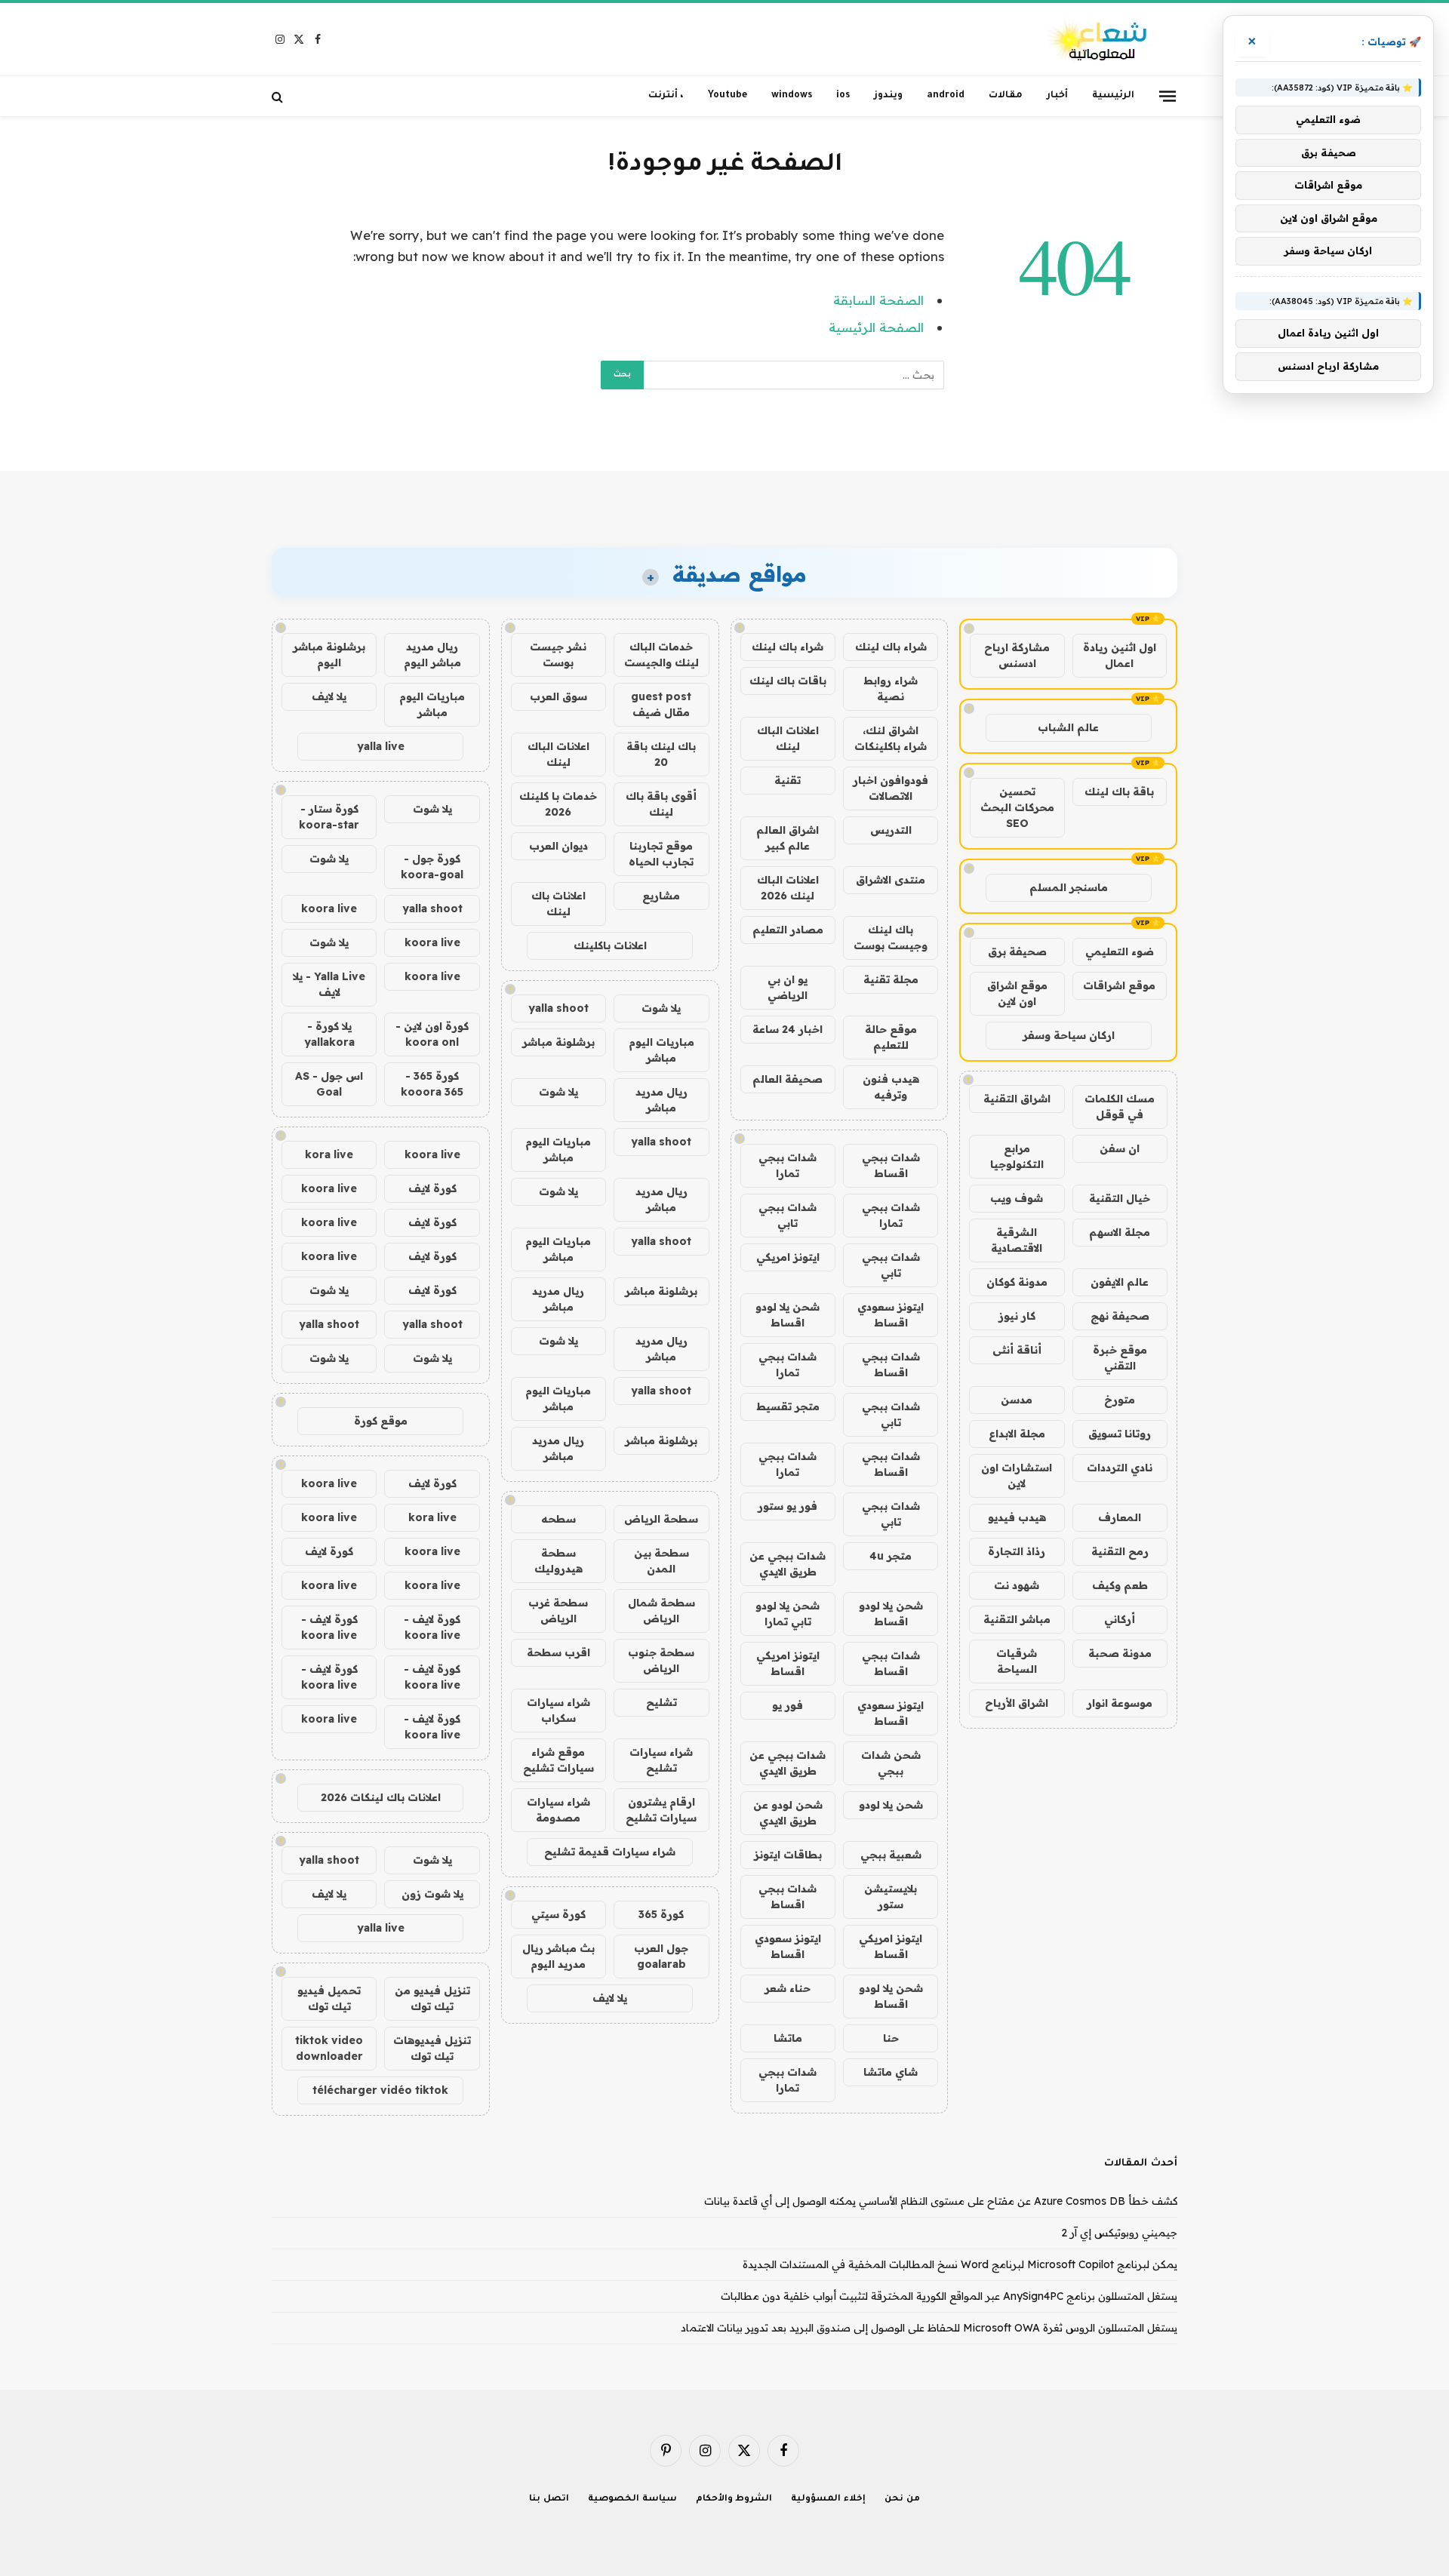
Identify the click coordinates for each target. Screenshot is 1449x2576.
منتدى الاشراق (891, 880)
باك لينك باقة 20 (661, 754)
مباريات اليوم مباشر (661, 1050)
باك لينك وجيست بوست (891, 938)
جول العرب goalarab (661, 1956)
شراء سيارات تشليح (661, 1760)
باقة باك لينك (1119, 792)
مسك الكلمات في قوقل (1120, 1107)
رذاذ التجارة (1017, 1551)
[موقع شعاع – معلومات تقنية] (1098, 40)
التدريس (891, 830)
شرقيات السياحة (1017, 1661)
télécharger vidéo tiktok (380, 2090)
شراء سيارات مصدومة (558, 1810)
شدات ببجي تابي (788, 1215)
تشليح (661, 1702)
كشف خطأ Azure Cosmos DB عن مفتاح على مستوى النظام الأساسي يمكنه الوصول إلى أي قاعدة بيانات (941, 2201)
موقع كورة (381, 1421)
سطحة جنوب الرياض (661, 1660)
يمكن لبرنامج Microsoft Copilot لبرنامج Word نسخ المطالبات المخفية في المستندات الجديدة (960, 2264)
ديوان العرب (558, 846)
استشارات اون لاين (1017, 1476)
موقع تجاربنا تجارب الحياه (661, 854)
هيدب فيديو (1017, 1517)
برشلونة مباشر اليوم (329, 655)
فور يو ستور (788, 1506)
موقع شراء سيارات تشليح (558, 1760)
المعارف (1120, 1517)
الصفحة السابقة (878, 300)
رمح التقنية (1120, 1551)
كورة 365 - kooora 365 (432, 1084)
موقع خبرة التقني (1120, 1358)
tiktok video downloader (329, 2048)
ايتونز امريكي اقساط (788, 1663)
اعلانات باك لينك (558, 904)
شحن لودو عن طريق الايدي (788, 1813)
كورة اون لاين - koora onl (432, 1034)
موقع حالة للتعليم (891, 1037)
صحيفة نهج (1120, 1316)
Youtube (728, 96)
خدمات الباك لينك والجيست (661, 655)
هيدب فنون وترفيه (891, 1087)
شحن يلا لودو (891, 1805)
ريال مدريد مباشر (661, 1100)
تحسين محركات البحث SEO (1017, 807)
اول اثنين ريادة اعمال (1120, 655)
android (946, 96)
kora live (329, 1154)
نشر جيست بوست (558, 655)
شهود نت (1017, 1585)
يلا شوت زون (432, 1894)
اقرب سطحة (558, 1652)
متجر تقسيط (788, 1406)
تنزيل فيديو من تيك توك (432, 1998)
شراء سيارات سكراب (558, 1710)
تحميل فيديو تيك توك (329, 1998)
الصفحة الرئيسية (876, 327)
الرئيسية (1113, 96)
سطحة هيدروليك (558, 1561)
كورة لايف (432, 1188)
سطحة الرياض (661, 1519)
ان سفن (1120, 1148)
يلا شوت (661, 1008)
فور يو (788, 1705)
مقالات (1006, 96)
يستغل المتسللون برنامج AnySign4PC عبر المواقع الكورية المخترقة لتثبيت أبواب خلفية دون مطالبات (949, 2296)
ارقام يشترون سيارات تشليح (661, 1810)
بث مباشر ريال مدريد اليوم (558, 1956)
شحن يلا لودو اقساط (788, 1315)
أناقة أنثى (1017, 1350)
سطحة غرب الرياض (558, 1611)
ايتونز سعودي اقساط (891, 1315)
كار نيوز (1017, 1316)
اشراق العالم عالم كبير (788, 838)
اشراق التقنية (1017, 1099)
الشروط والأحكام (734, 2499)
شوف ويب (1017, 1198)
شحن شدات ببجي (891, 1763)
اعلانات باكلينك (610, 945)
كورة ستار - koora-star (329, 817)
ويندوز (888, 96)
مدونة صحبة (1120, 1653)
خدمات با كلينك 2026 (558, 804)
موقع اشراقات (1119, 985)
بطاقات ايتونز (788, 1855)
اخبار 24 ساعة (788, 1029)
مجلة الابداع (1017, 1434)
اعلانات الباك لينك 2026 (788, 888)
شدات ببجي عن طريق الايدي (788, 1564)
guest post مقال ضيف (661, 704)
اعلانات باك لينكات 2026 (381, 1797)
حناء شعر (788, 1988)
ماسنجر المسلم (1069, 887)
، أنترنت (666, 96)
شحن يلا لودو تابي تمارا (788, 1614)
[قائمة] (1168, 96)
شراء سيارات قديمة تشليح (610, 1852)
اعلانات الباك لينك (788, 738)
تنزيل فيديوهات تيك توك (432, 2048)
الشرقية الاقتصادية (1017, 1240)
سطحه (558, 1519)
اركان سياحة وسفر (1069, 1035)
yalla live (381, 746)
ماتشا (788, 2038)
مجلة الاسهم (1120, 1232)
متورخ (1120, 1400)
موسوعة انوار (1120, 1703)
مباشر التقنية (1017, 1619)
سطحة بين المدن (661, 1561)
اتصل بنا (549, 2499)
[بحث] (279, 96)
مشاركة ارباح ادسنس (1017, 655)
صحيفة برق (1017, 951)
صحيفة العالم (788, 1079)
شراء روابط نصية (891, 689)
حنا (891, 2038)
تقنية (788, 780)
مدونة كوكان (1017, 1282)
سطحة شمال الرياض (661, 1611)
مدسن (1017, 1400)
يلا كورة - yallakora (329, 1034)
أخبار (1057, 96)
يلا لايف (610, 1998)
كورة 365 (661, 1914)
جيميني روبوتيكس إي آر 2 (1119, 2233)
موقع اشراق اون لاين (1017, 993)
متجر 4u (891, 1556)
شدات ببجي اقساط (891, 1165)
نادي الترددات (1120, 1468)
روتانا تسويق (1120, 1434)
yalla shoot (558, 1008)
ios (843, 96)
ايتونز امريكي (788, 1257)
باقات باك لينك (788, 681)
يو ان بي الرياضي (788, 987)
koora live (329, 908)
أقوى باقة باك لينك (661, 804)
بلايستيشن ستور (891, 1897)
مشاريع (661, 896)
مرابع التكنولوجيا (1017, 1156)
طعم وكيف (1120, 1585)
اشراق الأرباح (1017, 1703)
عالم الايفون (1120, 1282)
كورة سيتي (558, 1914)
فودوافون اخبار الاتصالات (891, 788)
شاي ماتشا (891, 2072)
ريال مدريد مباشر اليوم (432, 655)
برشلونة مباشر (558, 1042)
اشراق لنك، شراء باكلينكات (891, 738)
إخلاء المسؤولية (828, 2499)
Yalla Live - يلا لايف (329, 984)
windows (792, 96)
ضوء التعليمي (1120, 951)
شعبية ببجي (891, 1855)
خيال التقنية (1120, 1198)
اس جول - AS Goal (329, 1084)
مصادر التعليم (788, 930)
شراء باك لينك (891, 647)
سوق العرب (558, 696)
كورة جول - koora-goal (432, 867)
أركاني (1120, 1619)
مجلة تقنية (891, 979)
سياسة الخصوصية (632, 2499)
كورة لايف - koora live (432, 1627)
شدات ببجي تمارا (788, 1165)
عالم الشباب (1068, 727)
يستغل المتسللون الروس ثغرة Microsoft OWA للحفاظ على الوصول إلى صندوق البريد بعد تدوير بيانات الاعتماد (929, 2328)
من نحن (902, 2499)
